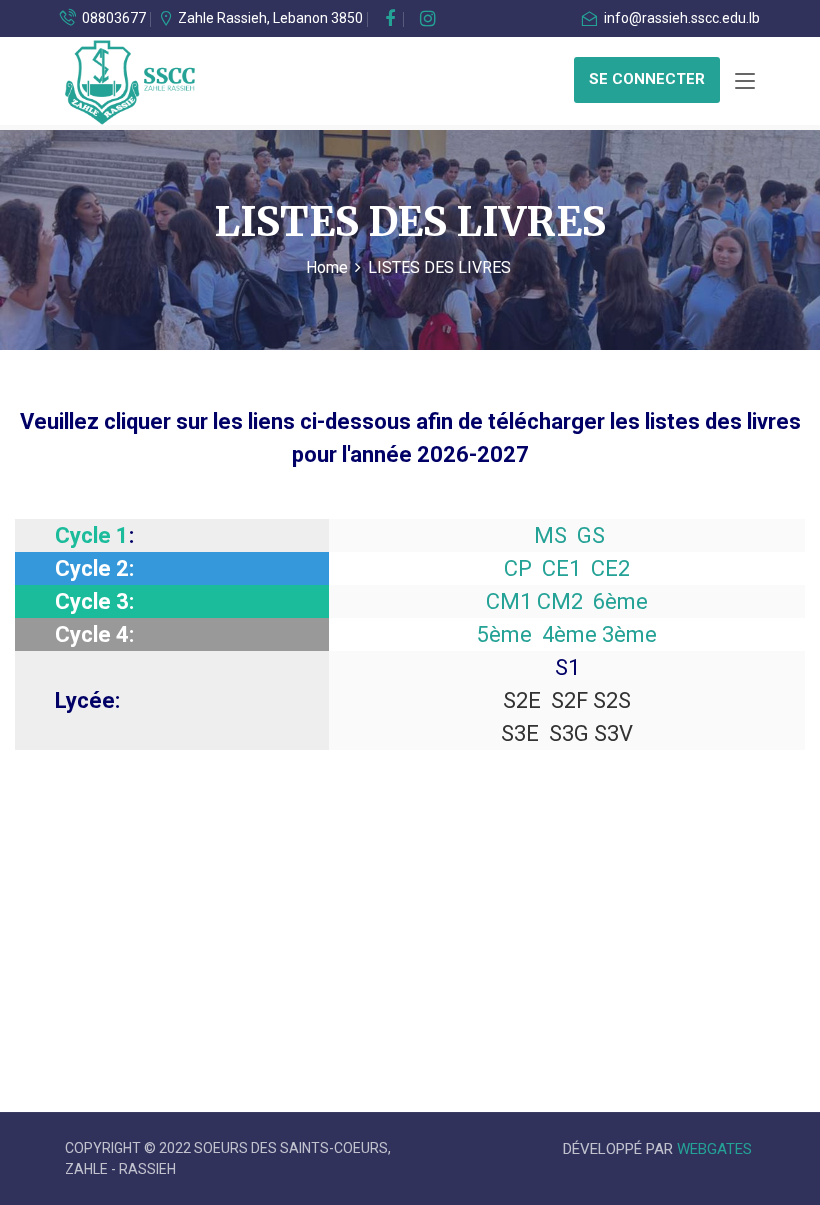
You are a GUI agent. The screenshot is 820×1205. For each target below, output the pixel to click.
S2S (612, 700)
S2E (522, 700)
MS (550, 535)
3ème (629, 634)
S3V (613, 733)
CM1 (509, 601)
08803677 (112, 18)
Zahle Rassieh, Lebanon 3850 (270, 18)
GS (591, 535)
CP (518, 568)
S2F (569, 700)
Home (327, 267)
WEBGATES (714, 1149)
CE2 (610, 568)
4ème (569, 634)
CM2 (560, 601)
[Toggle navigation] (745, 82)
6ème (620, 601)
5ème (504, 634)
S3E (520, 733)
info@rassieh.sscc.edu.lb (680, 18)
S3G (569, 733)
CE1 (561, 568)
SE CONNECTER (647, 79)
